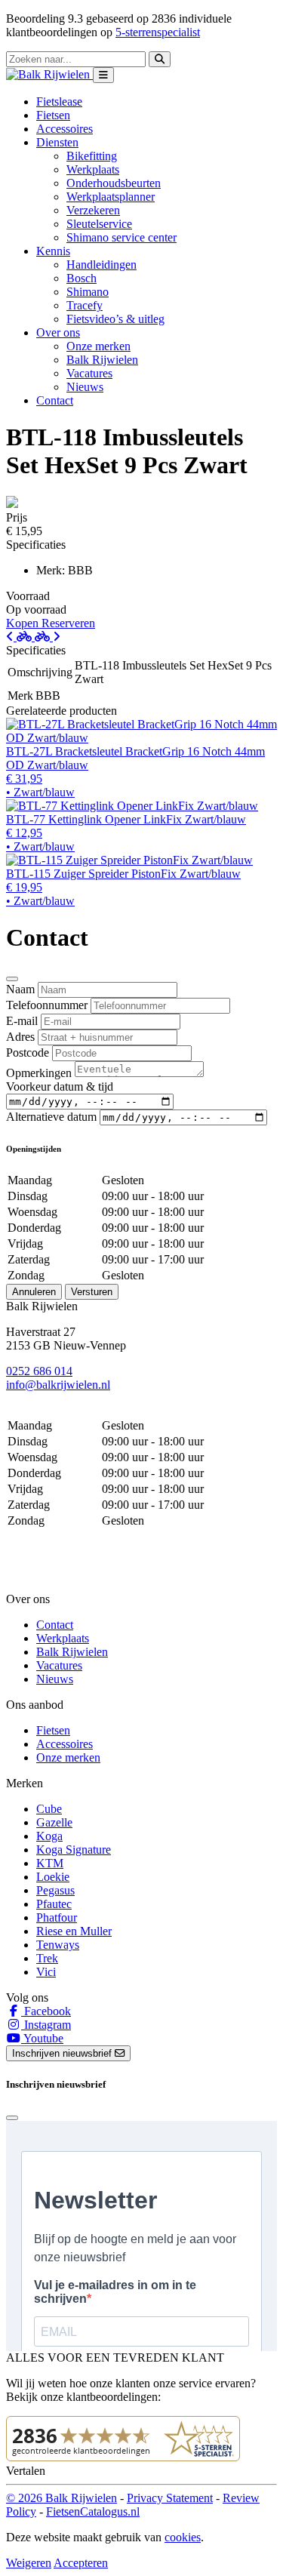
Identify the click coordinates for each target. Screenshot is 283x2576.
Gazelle (54, 1822)
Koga (49, 1836)
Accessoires (65, 129)
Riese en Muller (74, 1931)
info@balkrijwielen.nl (58, 1385)
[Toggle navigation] (103, 75)
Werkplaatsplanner (111, 197)
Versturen (92, 1292)
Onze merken (98, 346)
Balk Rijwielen (102, 360)
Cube (49, 1809)
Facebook (46, 2011)
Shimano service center (122, 237)
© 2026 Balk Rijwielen (62, 2498)
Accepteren (81, 2563)
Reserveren (68, 623)
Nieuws (85, 387)
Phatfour (57, 1917)
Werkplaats (93, 169)
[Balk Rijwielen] (49, 74)
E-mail (22, 1021)
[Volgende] (48, 637)
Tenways (58, 1945)
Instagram (46, 2025)
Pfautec (54, 1904)
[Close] (12, 979)
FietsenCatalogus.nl (93, 2511)
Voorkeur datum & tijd (60, 1086)
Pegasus (55, 1890)
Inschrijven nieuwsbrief (63, 2053)
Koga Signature (74, 1850)
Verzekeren (93, 210)
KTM (50, 1863)
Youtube (42, 2038)
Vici (46, 1972)
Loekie (53, 1877)
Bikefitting (92, 156)
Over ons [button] (58, 332)
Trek (47, 1958)
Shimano (88, 292)
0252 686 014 (39, 1371)
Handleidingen (102, 265)
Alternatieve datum (51, 1117)
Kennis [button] (53, 251)
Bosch (82, 278)
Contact (55, 400)
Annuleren (34, 1292)
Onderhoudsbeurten (114, 183)
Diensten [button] (57, 142)
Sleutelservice (99, 224)
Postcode (28, 1053)
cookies (183, 2537)
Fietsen (53, 115)
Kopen (24, 623)
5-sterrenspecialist (158, 32)
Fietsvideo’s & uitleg (115, 319)
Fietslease (59, 102)
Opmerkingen (39, 1073)
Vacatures (89, 373)
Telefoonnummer (47, 1005)
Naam (20, 989)
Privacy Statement (170, 2498)
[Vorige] (20, 637)
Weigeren (29, 2563)
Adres (20, 1037)
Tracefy (85, 305)
